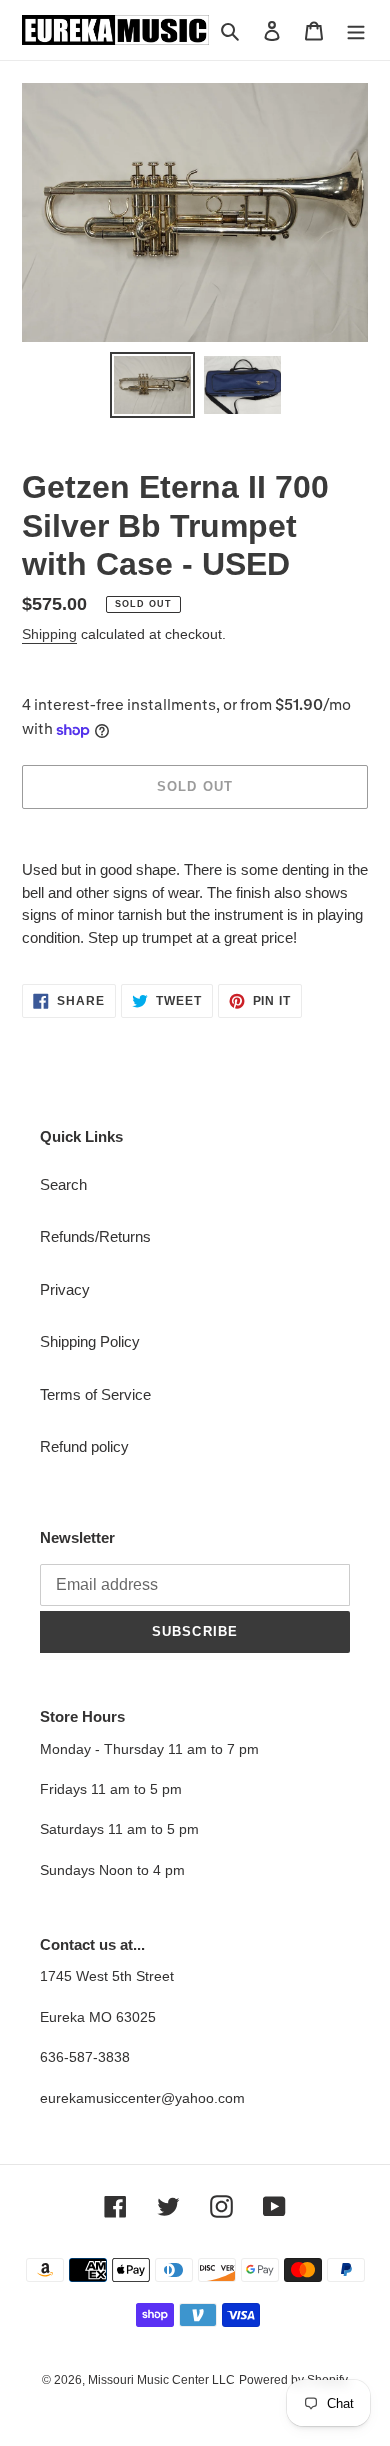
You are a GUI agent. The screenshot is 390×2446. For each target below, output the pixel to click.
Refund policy (84, 1446)
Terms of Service (95, 1394)
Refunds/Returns (95, 1236)
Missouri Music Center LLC (161, 2380)
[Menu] (356, 30)
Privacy (65, 1289)
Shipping (49, 634)
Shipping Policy (90, 1341)
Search (63, 1184)
